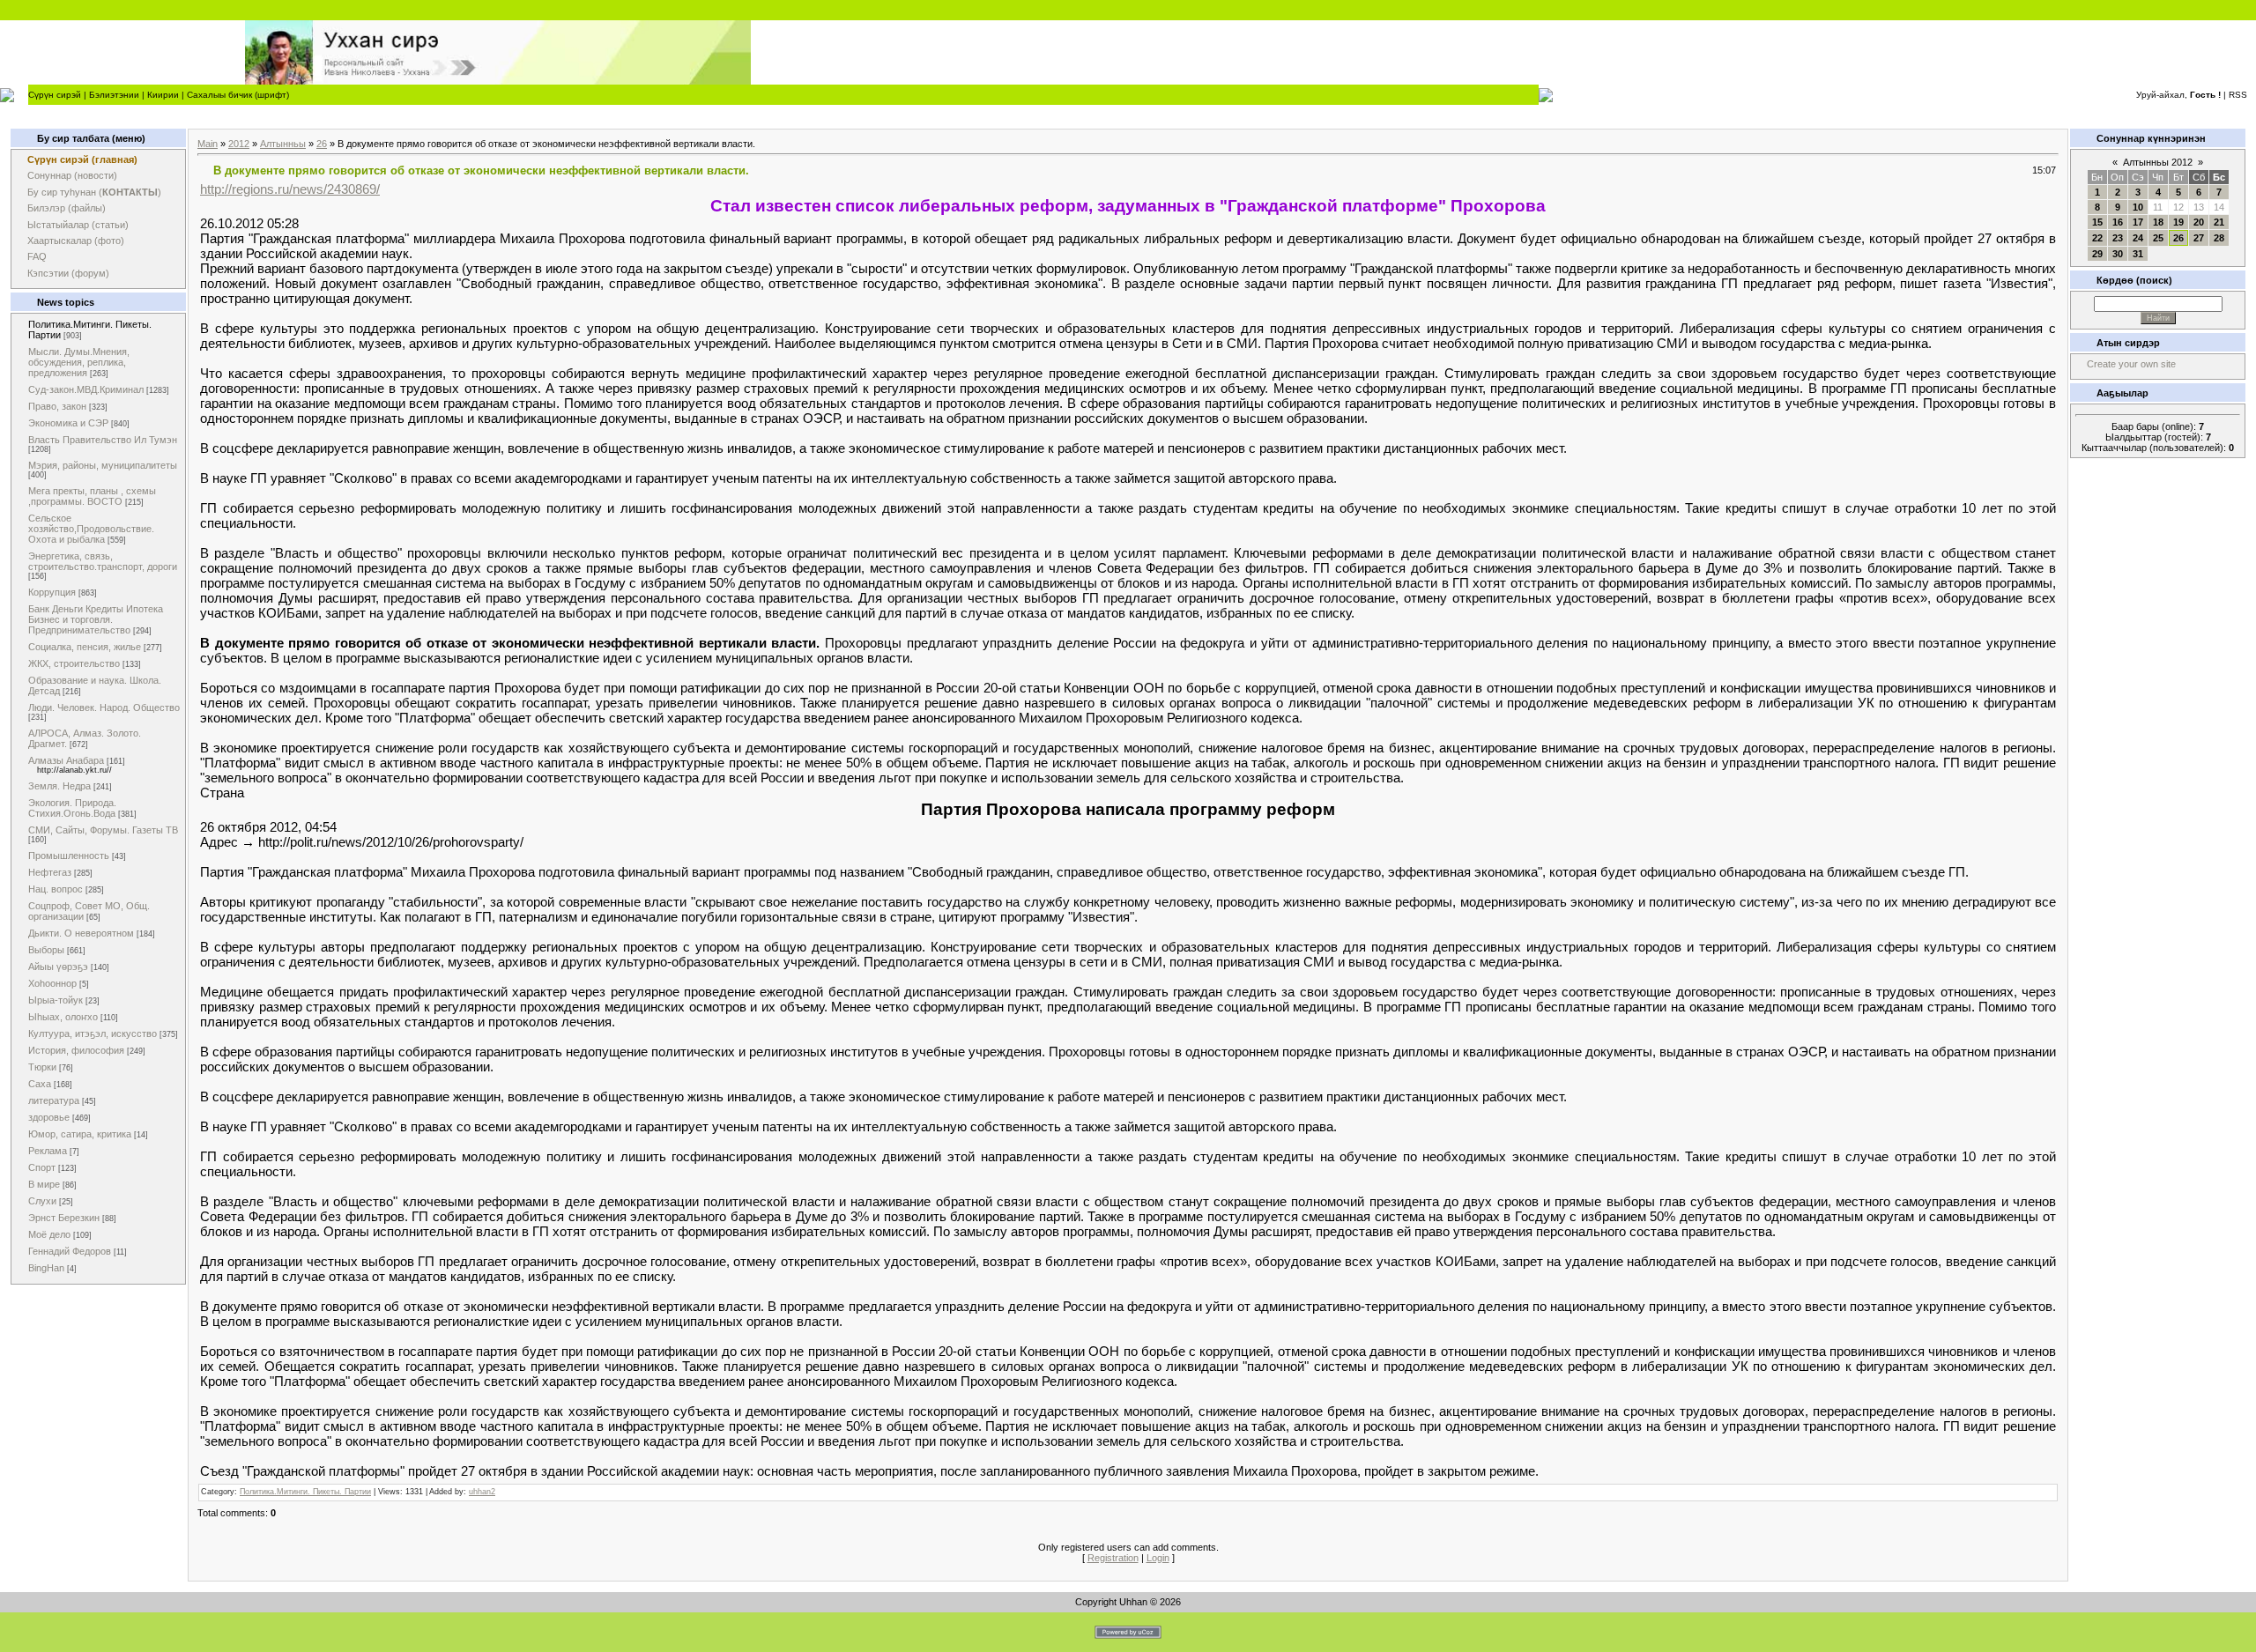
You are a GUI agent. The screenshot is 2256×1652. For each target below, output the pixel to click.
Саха (40, 1084)
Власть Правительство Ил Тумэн (103, 440)
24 (2138, 238)
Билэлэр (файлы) (67, 208)
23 (2118, 238)
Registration (1113, 1558)
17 (2138, 222)
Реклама (48, 1151)
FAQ (37, 256)
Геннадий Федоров (70, 1251)
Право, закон (57, 406)
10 (2138, 207)
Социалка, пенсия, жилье (85, 647)
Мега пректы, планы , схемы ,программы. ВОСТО (92, 496)
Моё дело (49, 1234)
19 (2178, 222)
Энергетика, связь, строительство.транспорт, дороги (103, 561)
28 (2219, 238)
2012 (239, 144)
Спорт (42, 1167)
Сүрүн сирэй (55, 95)
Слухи (42, 1201)
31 (2138, 254)
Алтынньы (283, 144)
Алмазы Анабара (66, 760)
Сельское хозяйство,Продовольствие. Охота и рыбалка (91, 529)
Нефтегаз (50, 872)
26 (322, 144)
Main (208, 144)
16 (2118, 222)
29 (2097, 254)
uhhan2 (482, 1492)
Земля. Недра (59, 786)
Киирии (163, 95)
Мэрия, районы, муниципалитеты (103, 465)
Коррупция (52, 592)
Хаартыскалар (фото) (76, 241)
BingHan (46, 1268)
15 (2097, 222)
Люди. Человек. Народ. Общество (104, 707)
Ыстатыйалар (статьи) (78, 225)
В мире (44, 1184)
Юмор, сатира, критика (80, 1134)
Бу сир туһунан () (94, 192)
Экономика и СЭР (68, 423)
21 (2219, 222)
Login (1158, 1558)
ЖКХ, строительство (74, 663)
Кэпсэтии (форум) (68, 273)
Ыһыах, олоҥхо (63, 1017)
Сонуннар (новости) (72, 175)
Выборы (46, 950)
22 (2097, 238)
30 (2118, 254)
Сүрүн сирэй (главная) (82, 159)
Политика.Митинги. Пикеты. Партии (305, 1492)
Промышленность (69, 856)
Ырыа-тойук (56, 1000)
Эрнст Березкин (64, 1218)
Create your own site (2131, 364)
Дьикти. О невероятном (81, 933)
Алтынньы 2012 (2158, 162)
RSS (2238, 95)
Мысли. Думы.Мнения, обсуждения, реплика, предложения (79, 362)
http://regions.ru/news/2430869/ (290, 189)
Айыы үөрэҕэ (58, 967)
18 (2158, 222)
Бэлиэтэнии (114, 95)
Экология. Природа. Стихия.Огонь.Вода (72, 808)
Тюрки (42, 1067)
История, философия (76, 1050)
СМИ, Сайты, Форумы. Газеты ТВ (103, 830)
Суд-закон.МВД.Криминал (86, 389)
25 (2158, 238)
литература (54, 1100)
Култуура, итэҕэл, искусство (93, 1033)
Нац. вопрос (56, 889)
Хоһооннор (52, 983)
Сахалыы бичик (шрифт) (238, 95)
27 (2199, 238)
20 (2199, 222)
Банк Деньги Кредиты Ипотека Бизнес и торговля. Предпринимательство (96, 619)
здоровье (49, 1117)
